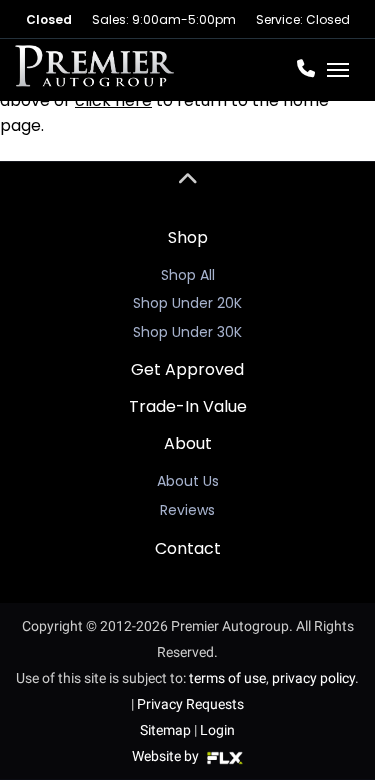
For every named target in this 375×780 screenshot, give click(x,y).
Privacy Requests (190, 704)
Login (217, 730)
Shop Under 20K (187, 303)
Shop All (188, 275)
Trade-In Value (188, 406)
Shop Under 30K (187, 332)
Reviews (187, 510)
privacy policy (313, 678)
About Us (188, 481)
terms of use (227, 678)
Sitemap (165, 730)
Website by (167, 756)
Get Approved (187, 369)
